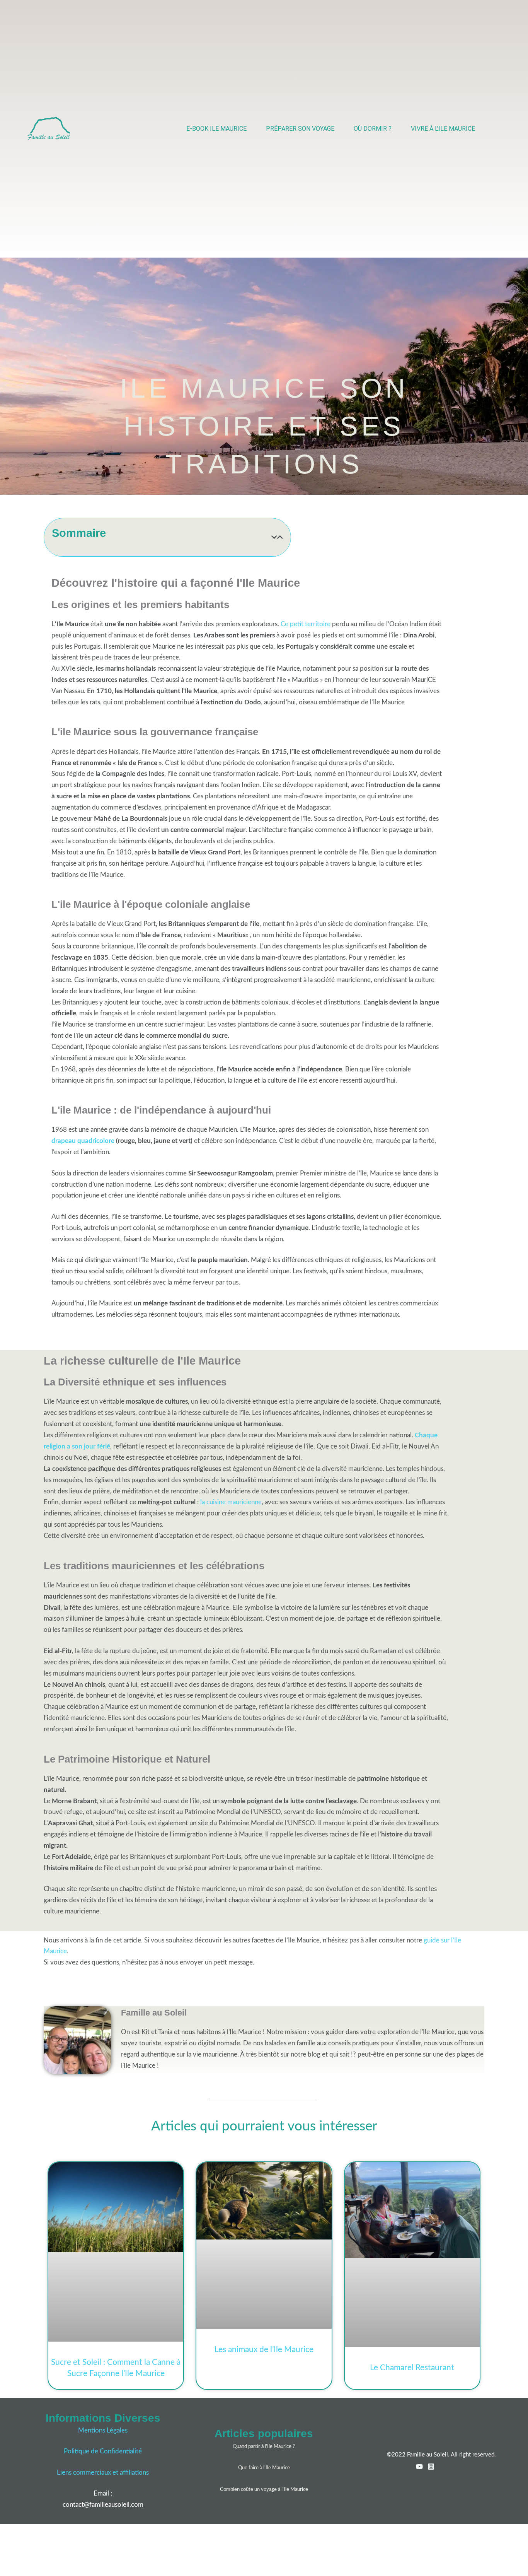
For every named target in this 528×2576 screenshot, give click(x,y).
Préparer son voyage (300, 129)
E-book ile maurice (216, 129)
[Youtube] (419, 2467)
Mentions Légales (103, 2430)
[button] (274, 537)
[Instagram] (431, 2467)
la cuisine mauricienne (231, 1502)
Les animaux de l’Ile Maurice (264, 2350)
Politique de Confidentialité (103, 2451)
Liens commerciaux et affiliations (103, 2473)
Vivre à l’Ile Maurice (443, 129)
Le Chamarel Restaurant (412, 2368)
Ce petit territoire (306, 624)
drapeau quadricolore (83, 1141)
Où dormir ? (373, 129)
